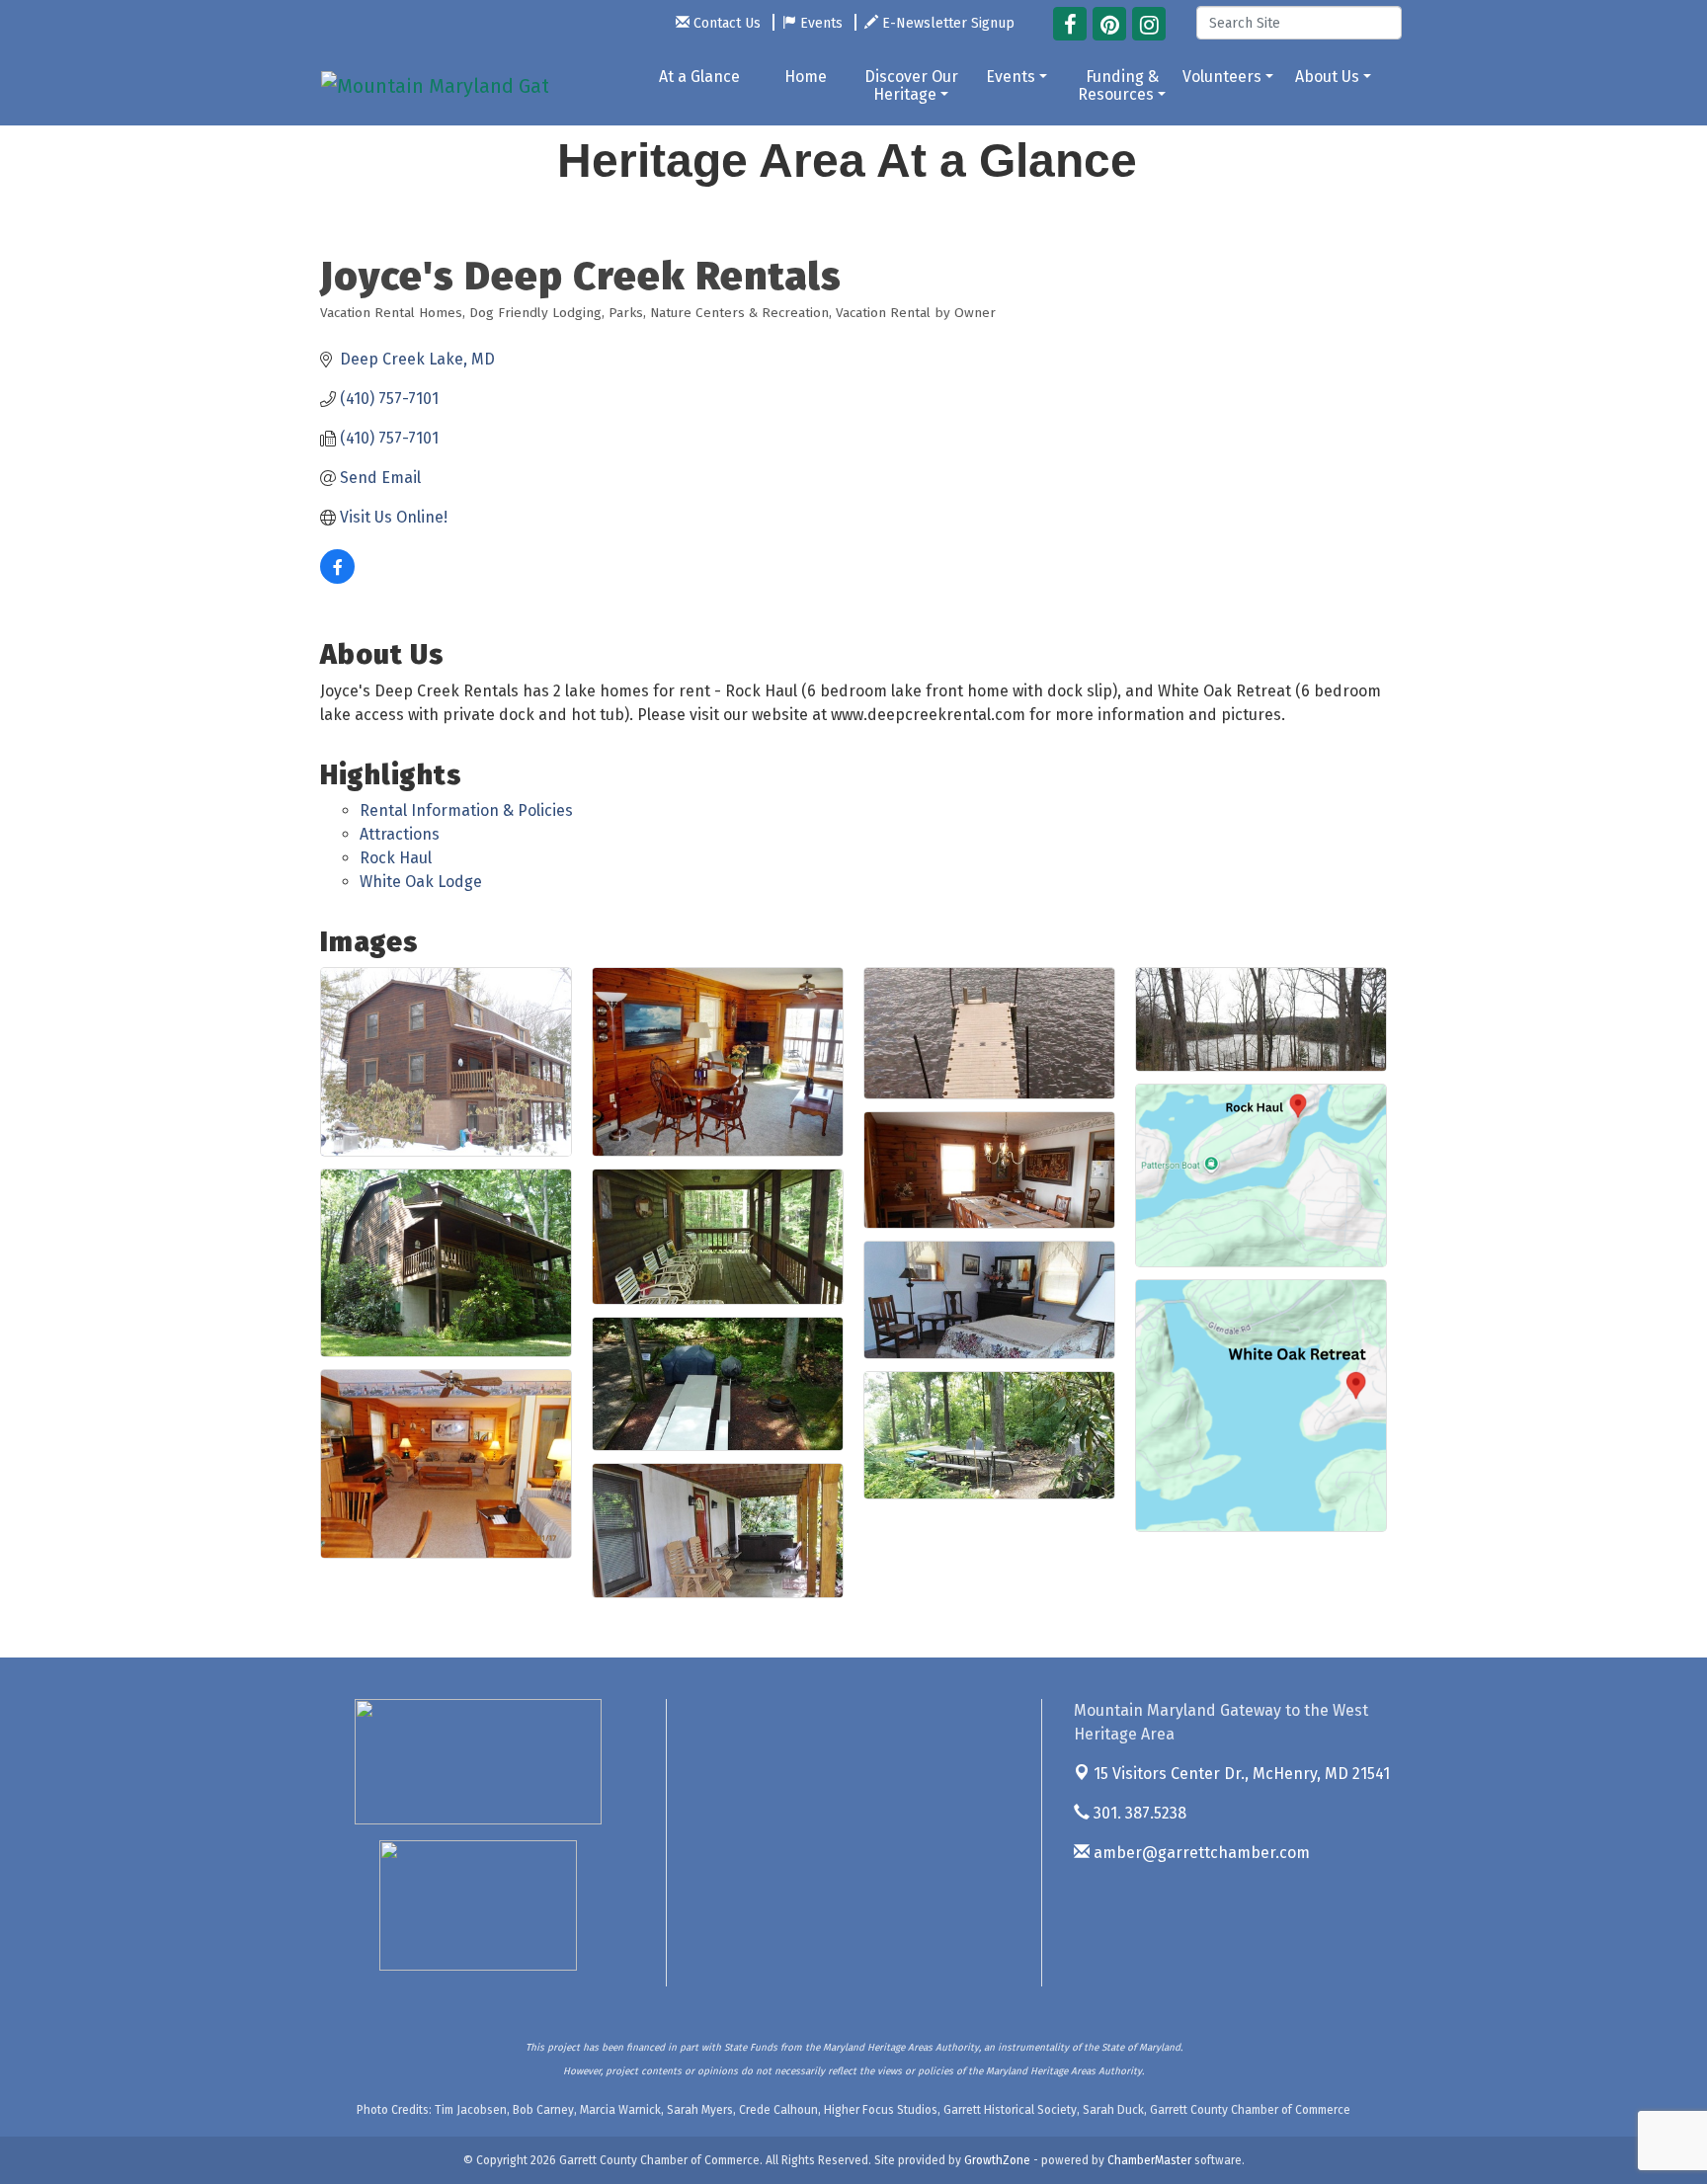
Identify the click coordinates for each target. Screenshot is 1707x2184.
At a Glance (699, 77)
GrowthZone (997, 2160)
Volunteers (1222, 77)
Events (1011, 77)
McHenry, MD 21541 (1242, 1774)
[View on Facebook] (337, 578)
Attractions (400, 834)
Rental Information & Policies (466, 810)
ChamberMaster (1149, 2160)
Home (806, 77)
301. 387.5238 (1138, 1813)
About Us (1327, 77)
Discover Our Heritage (911, 85)
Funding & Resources (1118, 85)
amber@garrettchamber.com (1200, 1853)
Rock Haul (396, 858)
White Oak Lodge (421, 882)
